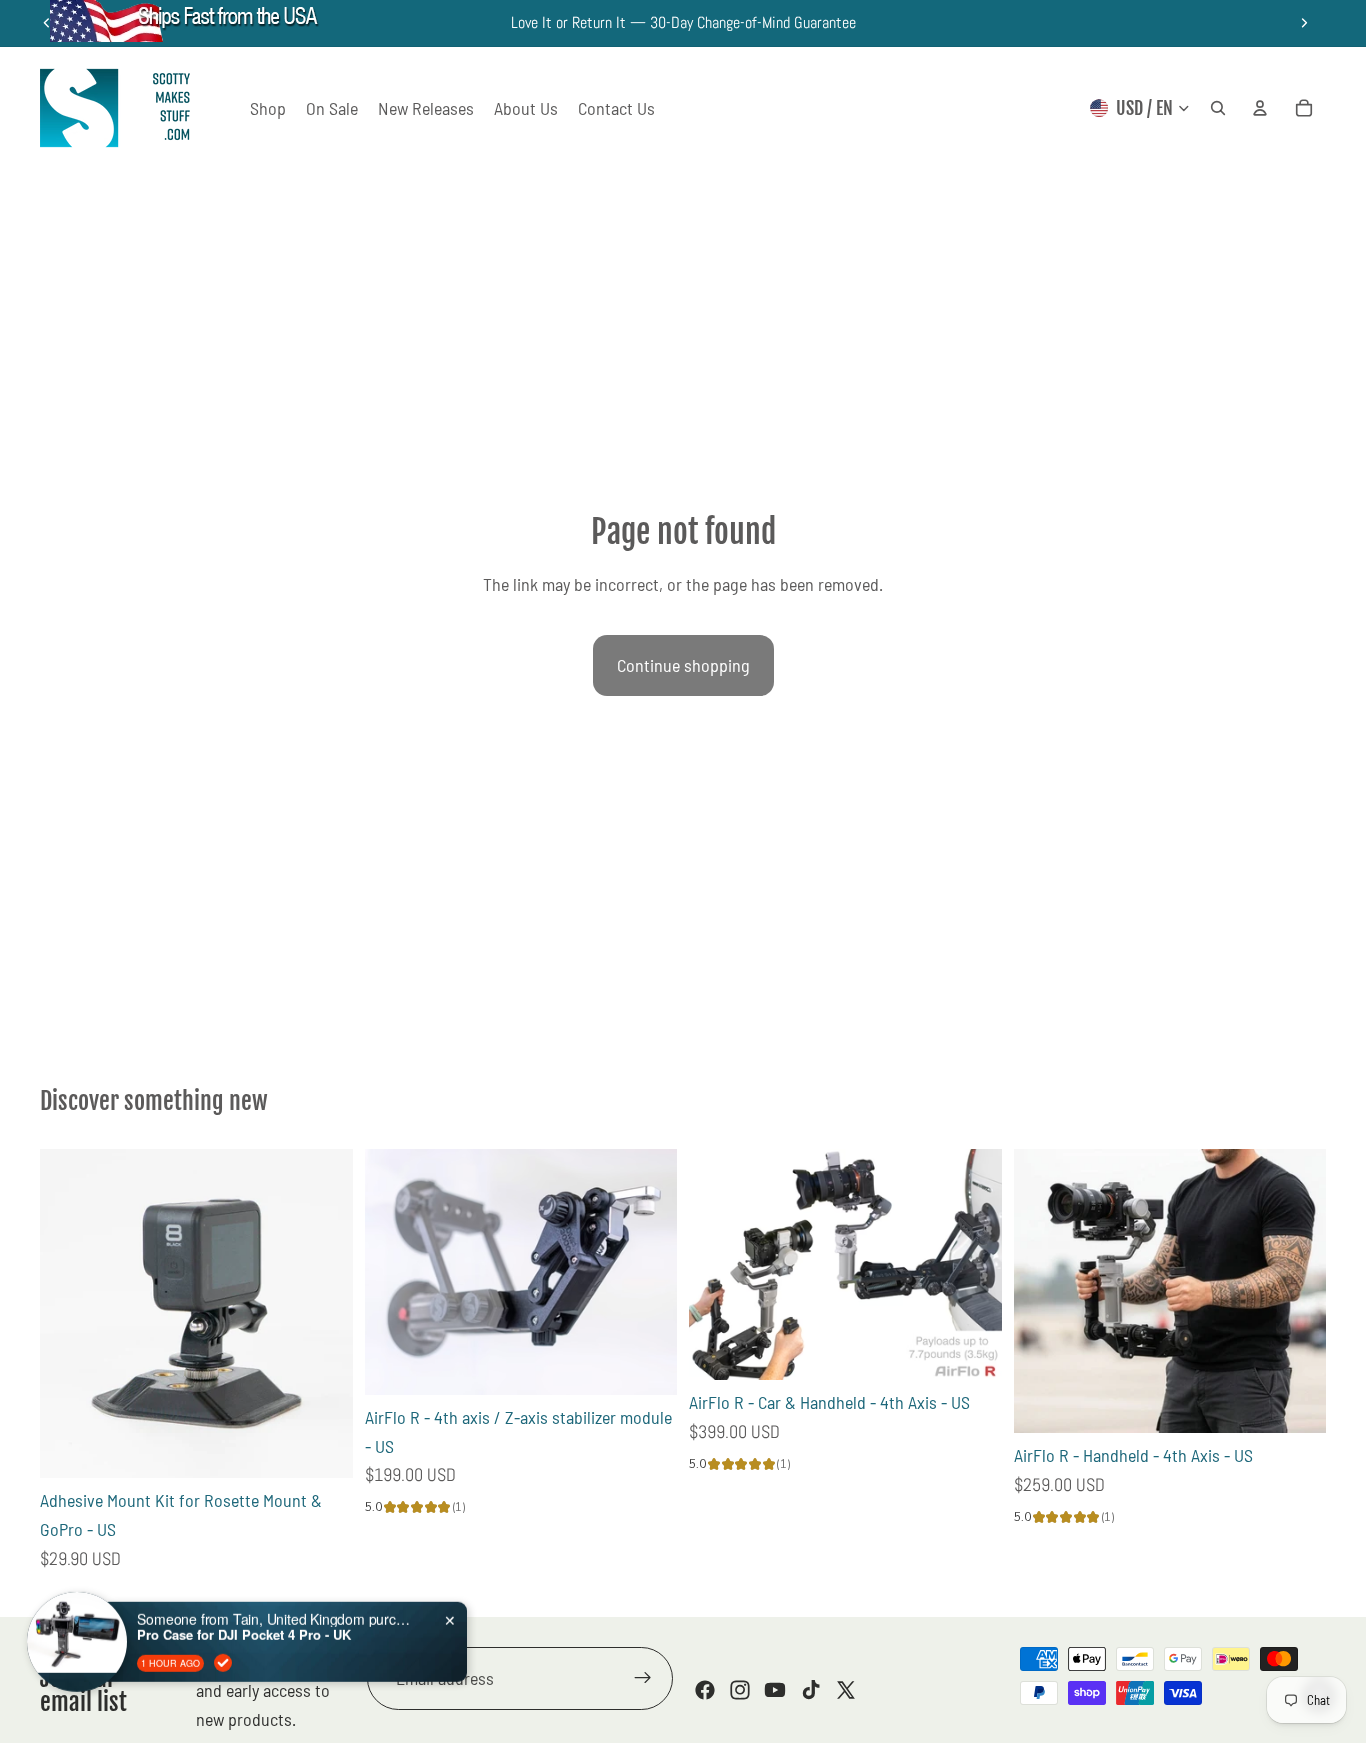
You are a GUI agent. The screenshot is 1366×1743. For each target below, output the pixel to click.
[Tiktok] (811, 1690)
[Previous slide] (395, 1272)
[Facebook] (705, 1690)
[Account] (1260, 108)
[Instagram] (740, 1690)
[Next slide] (1304, 23)
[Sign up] (643, 1679)
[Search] (1218, 108)
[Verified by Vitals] (223, 1647)
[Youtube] (775, 1690)
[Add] (322, 1447)
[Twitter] (846, 1690)
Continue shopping (683, 665)
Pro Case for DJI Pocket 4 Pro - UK (244, 1620)
